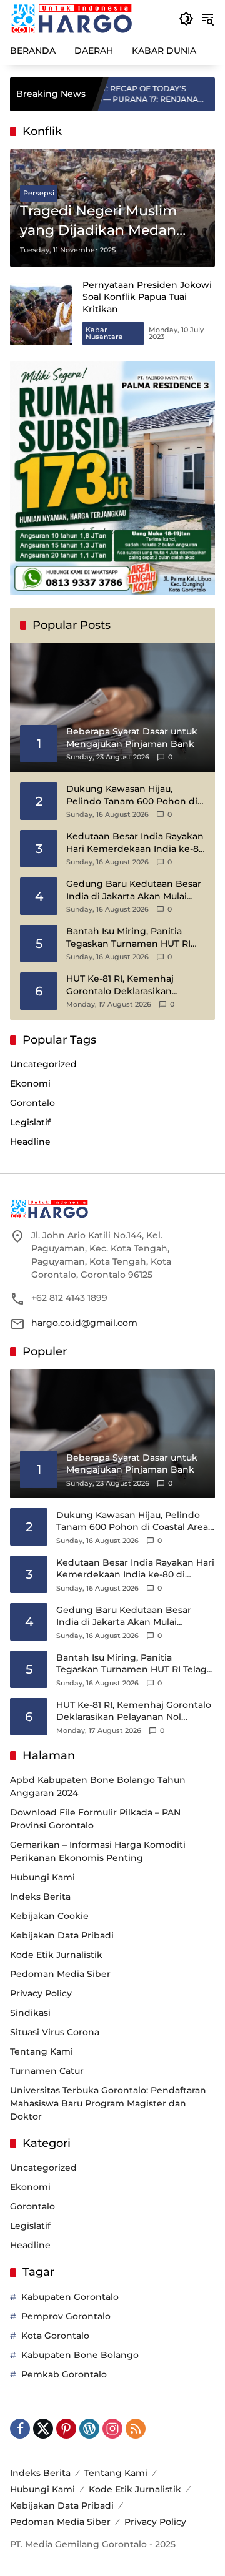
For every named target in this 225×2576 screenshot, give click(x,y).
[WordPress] (89, 2429)
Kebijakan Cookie (49, 1916)
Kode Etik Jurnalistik (56, 1955)
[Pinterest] (66, 2429)
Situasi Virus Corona (55, 2032)
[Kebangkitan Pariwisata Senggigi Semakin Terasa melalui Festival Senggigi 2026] (199, 94)
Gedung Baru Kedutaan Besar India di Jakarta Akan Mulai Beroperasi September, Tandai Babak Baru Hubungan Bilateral (135, 890)
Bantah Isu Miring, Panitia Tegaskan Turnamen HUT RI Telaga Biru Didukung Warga (131, 938)
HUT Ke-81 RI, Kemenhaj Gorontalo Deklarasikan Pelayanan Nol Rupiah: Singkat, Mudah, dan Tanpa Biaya (127, 985)
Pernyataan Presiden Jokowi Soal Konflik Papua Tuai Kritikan (147, 297)
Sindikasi (30, 2013)
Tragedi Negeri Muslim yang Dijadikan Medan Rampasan (98, 221)
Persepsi (39, 193)
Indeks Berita (40, 1897)
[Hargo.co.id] (72, 18)
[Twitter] (43, 2429)
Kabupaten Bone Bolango (80, 2355)
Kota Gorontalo (55, 2336)
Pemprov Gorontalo (66, 2316)
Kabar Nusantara (104, 333)
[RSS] (136, 2429)
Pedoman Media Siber (60, 1974)
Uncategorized (43, 1064)
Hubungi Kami (42, 1877)
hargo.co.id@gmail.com (84, 1323)
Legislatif (30, 1122)
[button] (186, 19)
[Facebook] (20, 2429)
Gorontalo (32, 1103)
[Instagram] (112, 2429)
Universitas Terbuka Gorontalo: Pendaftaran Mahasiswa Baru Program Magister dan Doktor (108, 2103)
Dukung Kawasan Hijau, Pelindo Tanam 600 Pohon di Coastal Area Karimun (132, 795)
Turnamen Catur (47, 2071)
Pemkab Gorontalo (64, 2374)
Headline (30, 1142)
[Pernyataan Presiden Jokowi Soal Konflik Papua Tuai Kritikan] (41, 314)
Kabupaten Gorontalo (70, 2297)
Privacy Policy (41, 1993)
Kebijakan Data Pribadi (62, 1935)
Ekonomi (30, 1083)
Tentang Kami (42, 2051)
